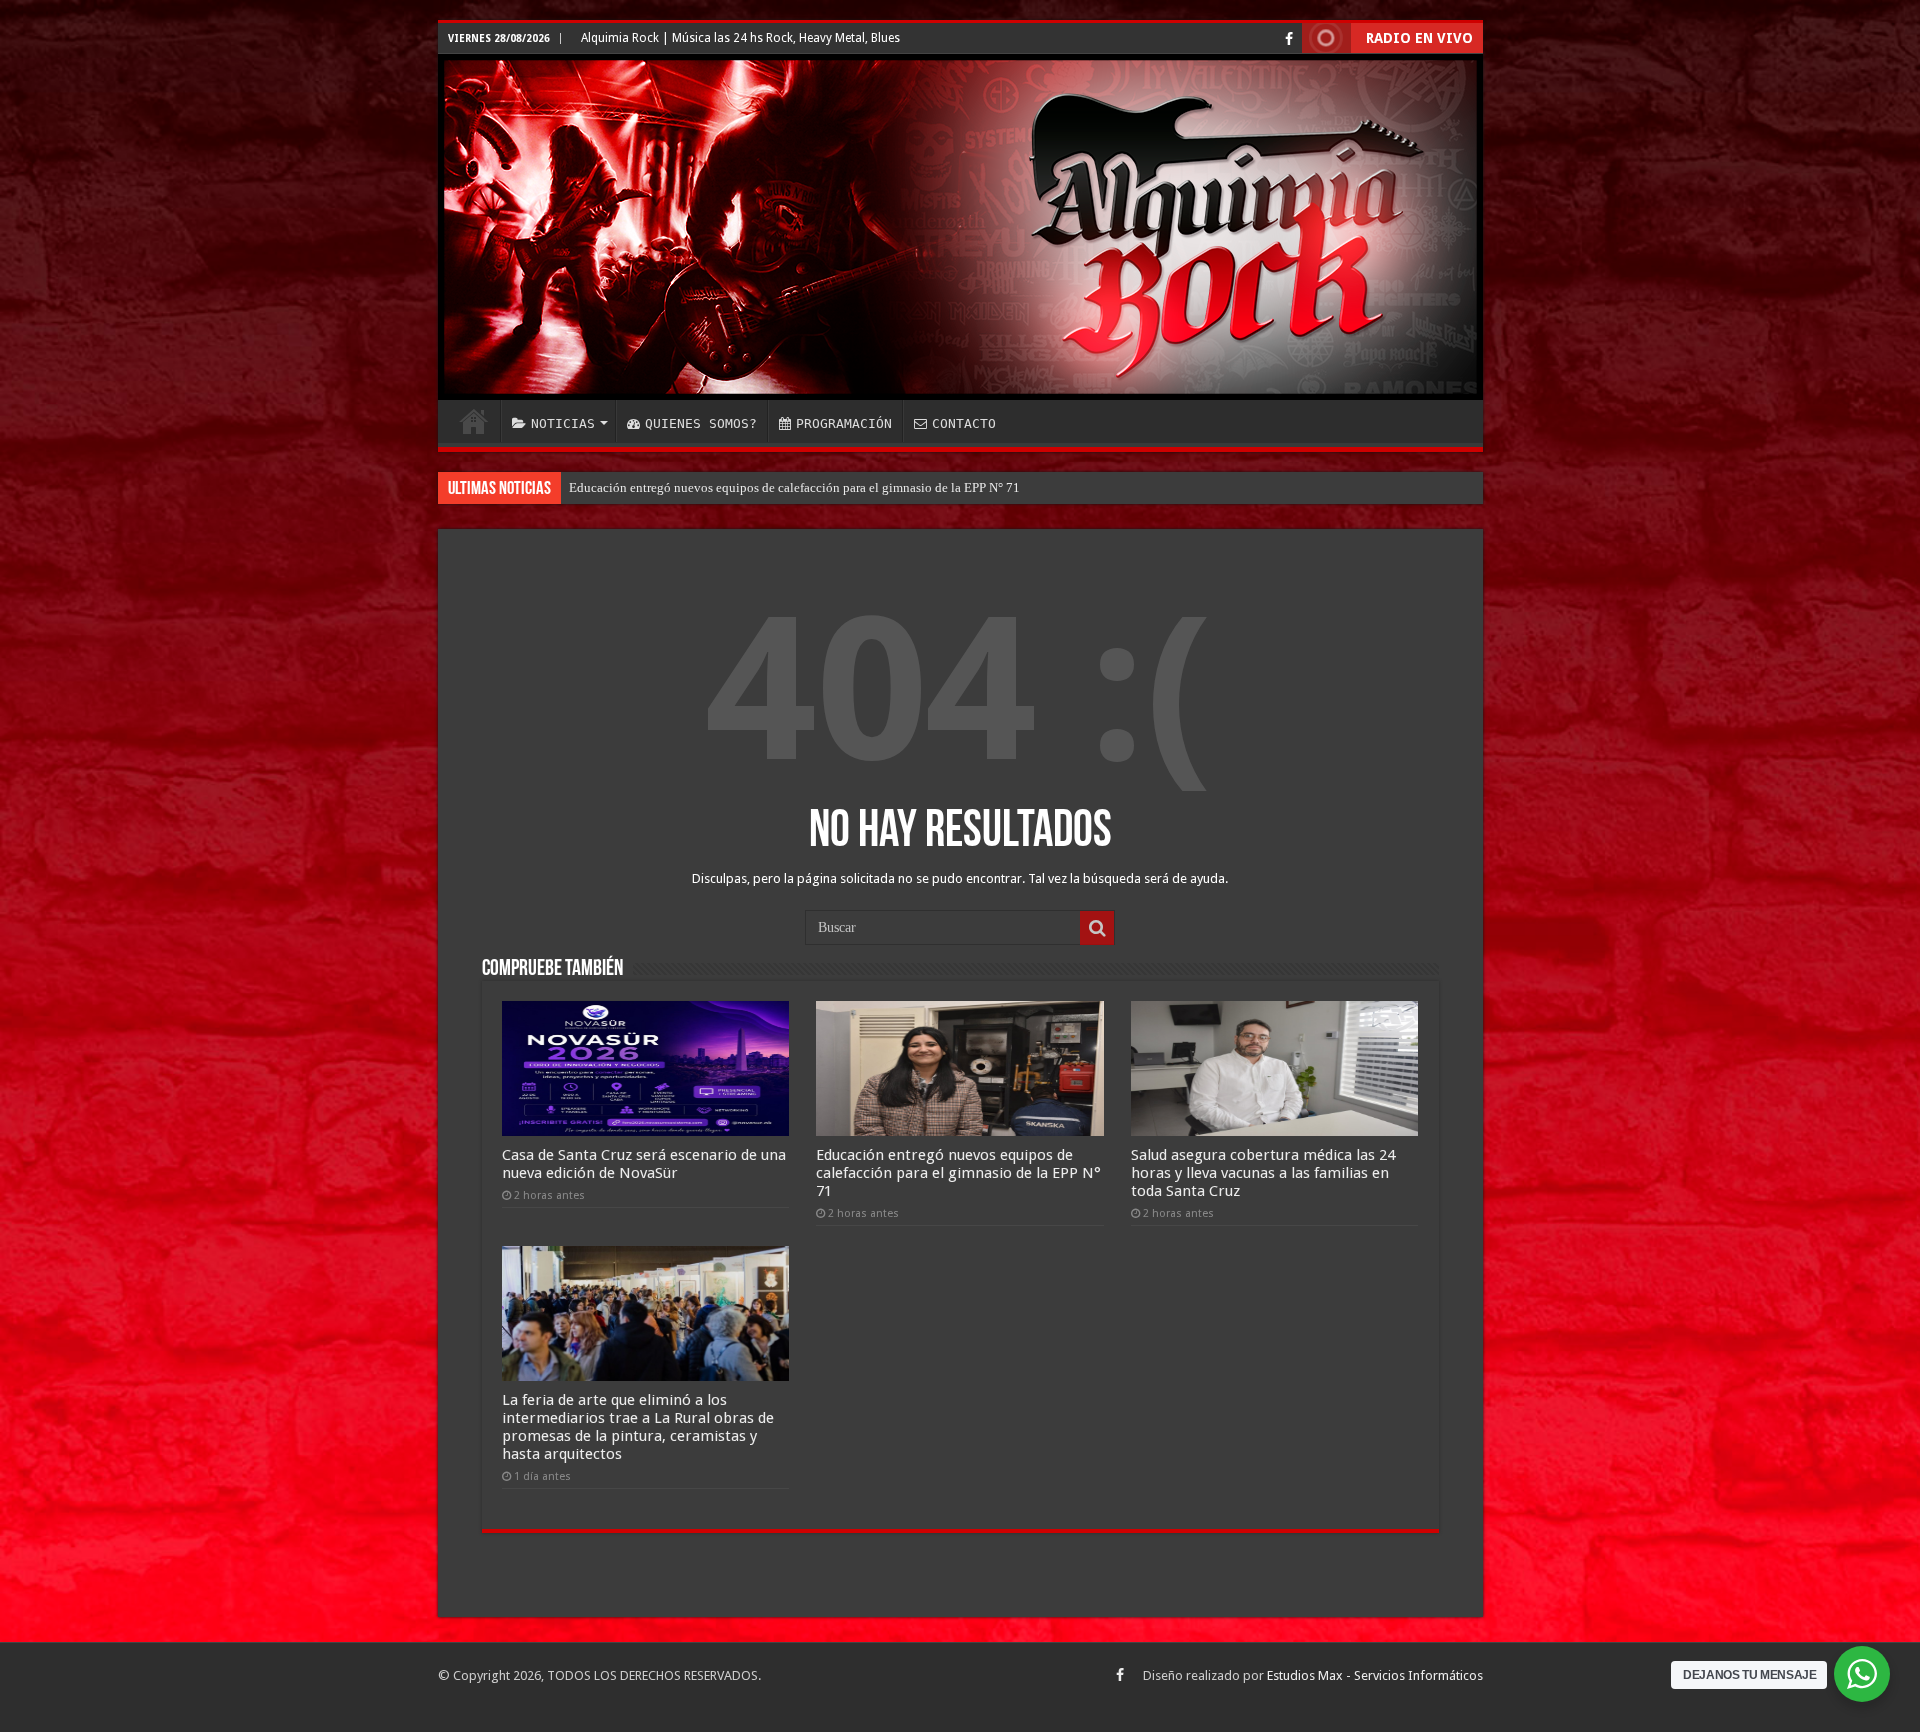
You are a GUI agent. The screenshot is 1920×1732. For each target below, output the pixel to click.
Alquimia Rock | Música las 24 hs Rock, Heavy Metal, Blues (740, 38)
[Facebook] (1289, 39)
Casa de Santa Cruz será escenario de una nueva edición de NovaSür (644, 1164)
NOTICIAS (563, 423)
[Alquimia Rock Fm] (960, 227)
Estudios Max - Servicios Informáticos (1375, 1675)
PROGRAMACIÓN (844, 423)
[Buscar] (1097, 928)
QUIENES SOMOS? (701, 423)
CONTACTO (964, 423)
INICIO (474, 421)
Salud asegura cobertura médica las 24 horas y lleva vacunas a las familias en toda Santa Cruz (820, 487)
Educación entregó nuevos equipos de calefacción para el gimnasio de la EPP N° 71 (958, 1173)
